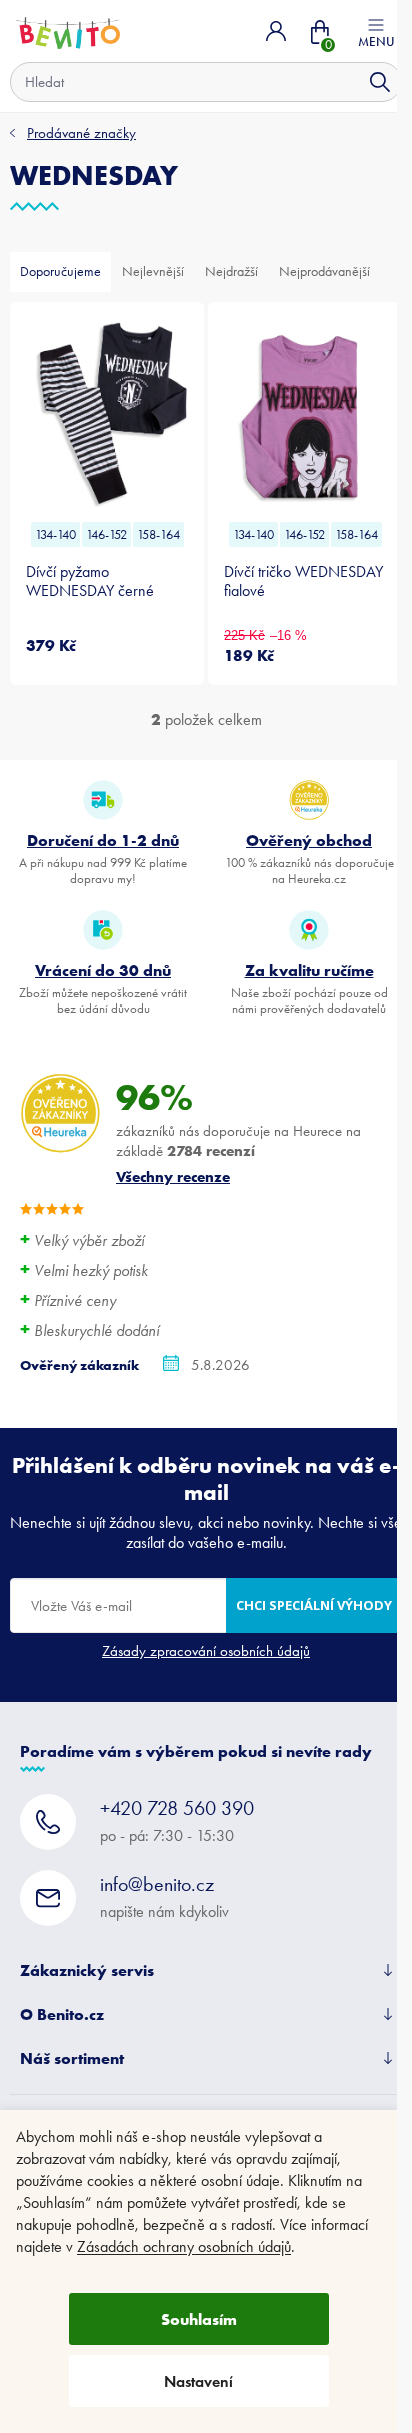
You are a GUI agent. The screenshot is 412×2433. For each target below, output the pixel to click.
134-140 (55, 534)
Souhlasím (199, 2319)
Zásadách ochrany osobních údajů (184, 2246)
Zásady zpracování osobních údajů (206, 1651)
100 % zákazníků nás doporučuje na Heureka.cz (309, 858)
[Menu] (376, 31)
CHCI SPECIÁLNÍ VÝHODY (314, 1605)
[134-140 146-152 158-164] (107, 415)
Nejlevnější (153, 271)
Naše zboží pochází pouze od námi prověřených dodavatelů (309, 988)
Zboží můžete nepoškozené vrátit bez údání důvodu (103, 988)
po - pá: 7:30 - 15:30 (177, 1820)
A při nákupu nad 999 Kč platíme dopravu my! (103, 858)
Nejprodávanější (324, 271)
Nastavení (198, 2381)
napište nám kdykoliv (164, 1896)
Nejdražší (231, 271)
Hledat (380, 82)
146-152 (106, 534)
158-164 (158, 534)
